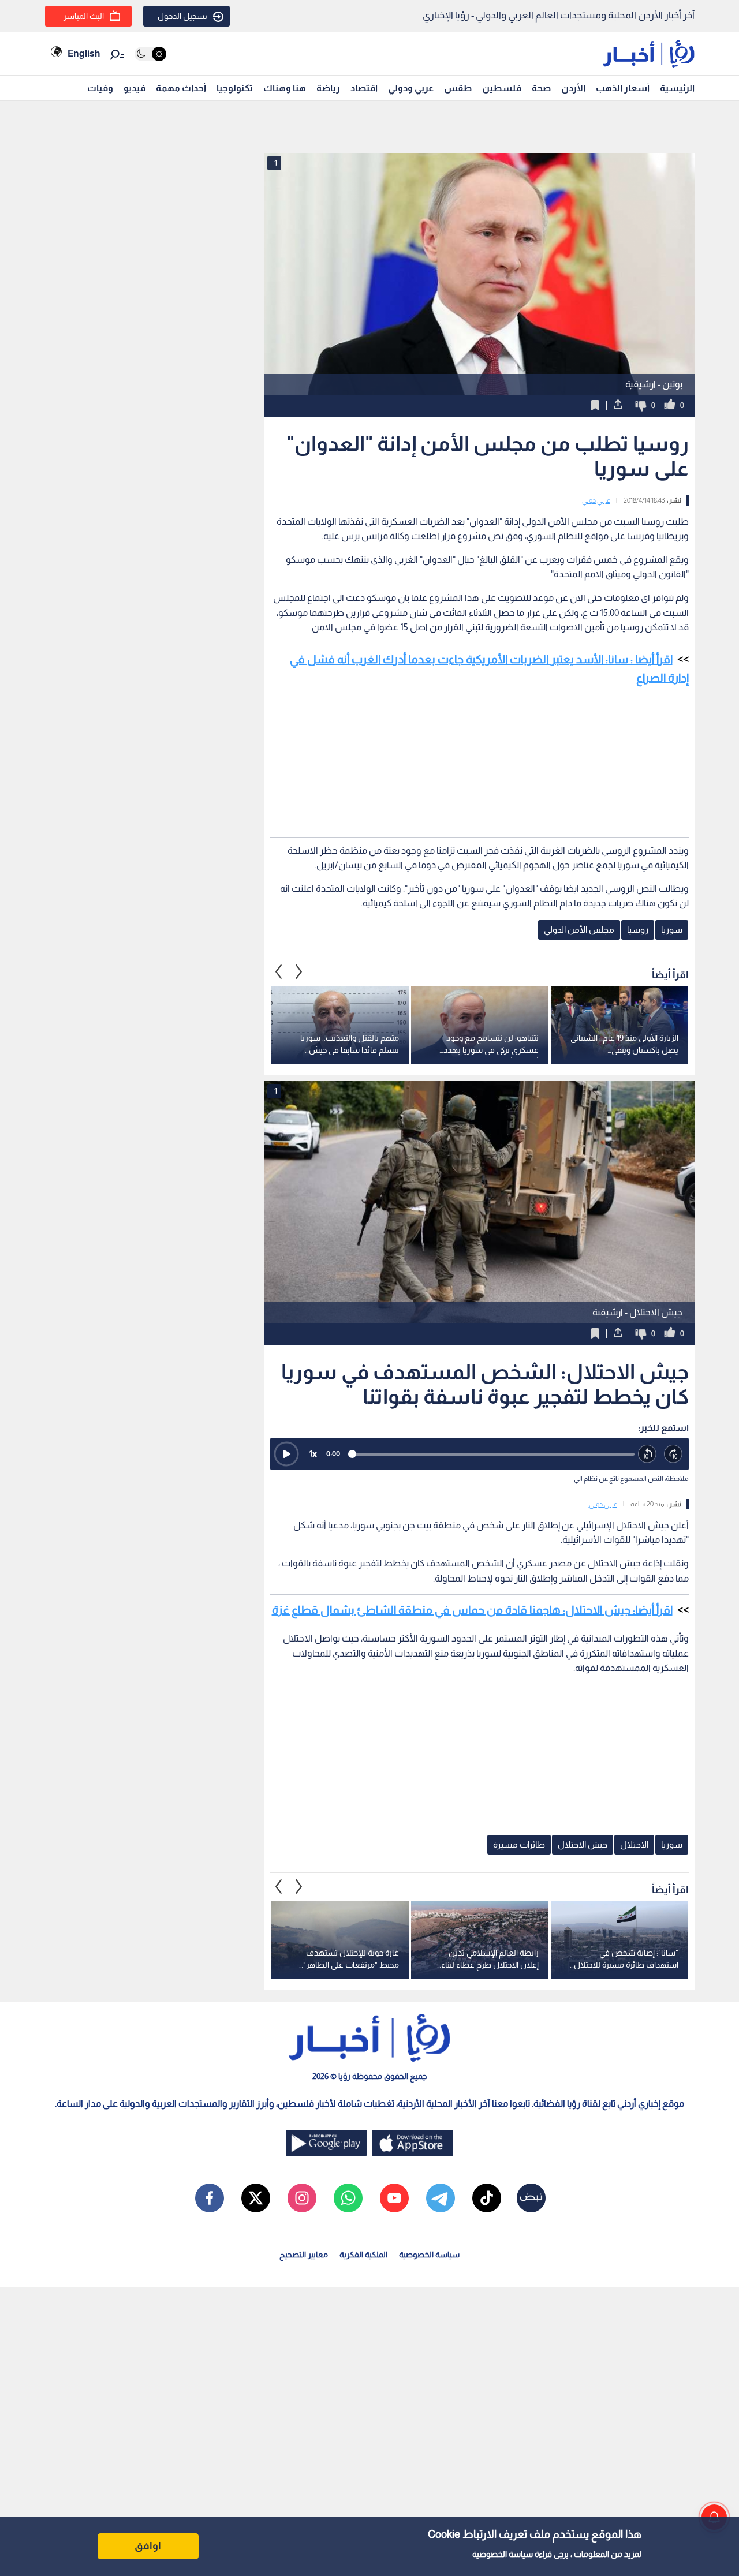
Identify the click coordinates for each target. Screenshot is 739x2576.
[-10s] (647, 1454)
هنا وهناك (285, 88)
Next (279, 972)
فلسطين (502, 88)
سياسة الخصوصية (503, 2554)
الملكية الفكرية (363, 2255)
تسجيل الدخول (182, 16)
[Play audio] (286, 1454)
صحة (541, 88)
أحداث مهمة (181, 88)
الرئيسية (677, 88)
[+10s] (673, 1454)
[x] (256, 2198)
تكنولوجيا (235, 88)
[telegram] (441, 2198)
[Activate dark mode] (150, 54)
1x (313, 1454)
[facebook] (210, 2198)
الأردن (573, 88)
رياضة (328, 88)
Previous (299, 972)
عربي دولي (596, 500)
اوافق (148, 2546)
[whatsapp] (348, 2198)
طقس (458, 88)
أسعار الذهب (623, 88)
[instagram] (302, 2198)
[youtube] (394, 2198)
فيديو (135, 88)
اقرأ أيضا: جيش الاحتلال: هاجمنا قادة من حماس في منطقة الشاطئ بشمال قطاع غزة (472, 1610)
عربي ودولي (411, 88)
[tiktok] (487, 2198)
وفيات (100, 88)
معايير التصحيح (304, 2255)
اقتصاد (364, 88)
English (84, 53)
